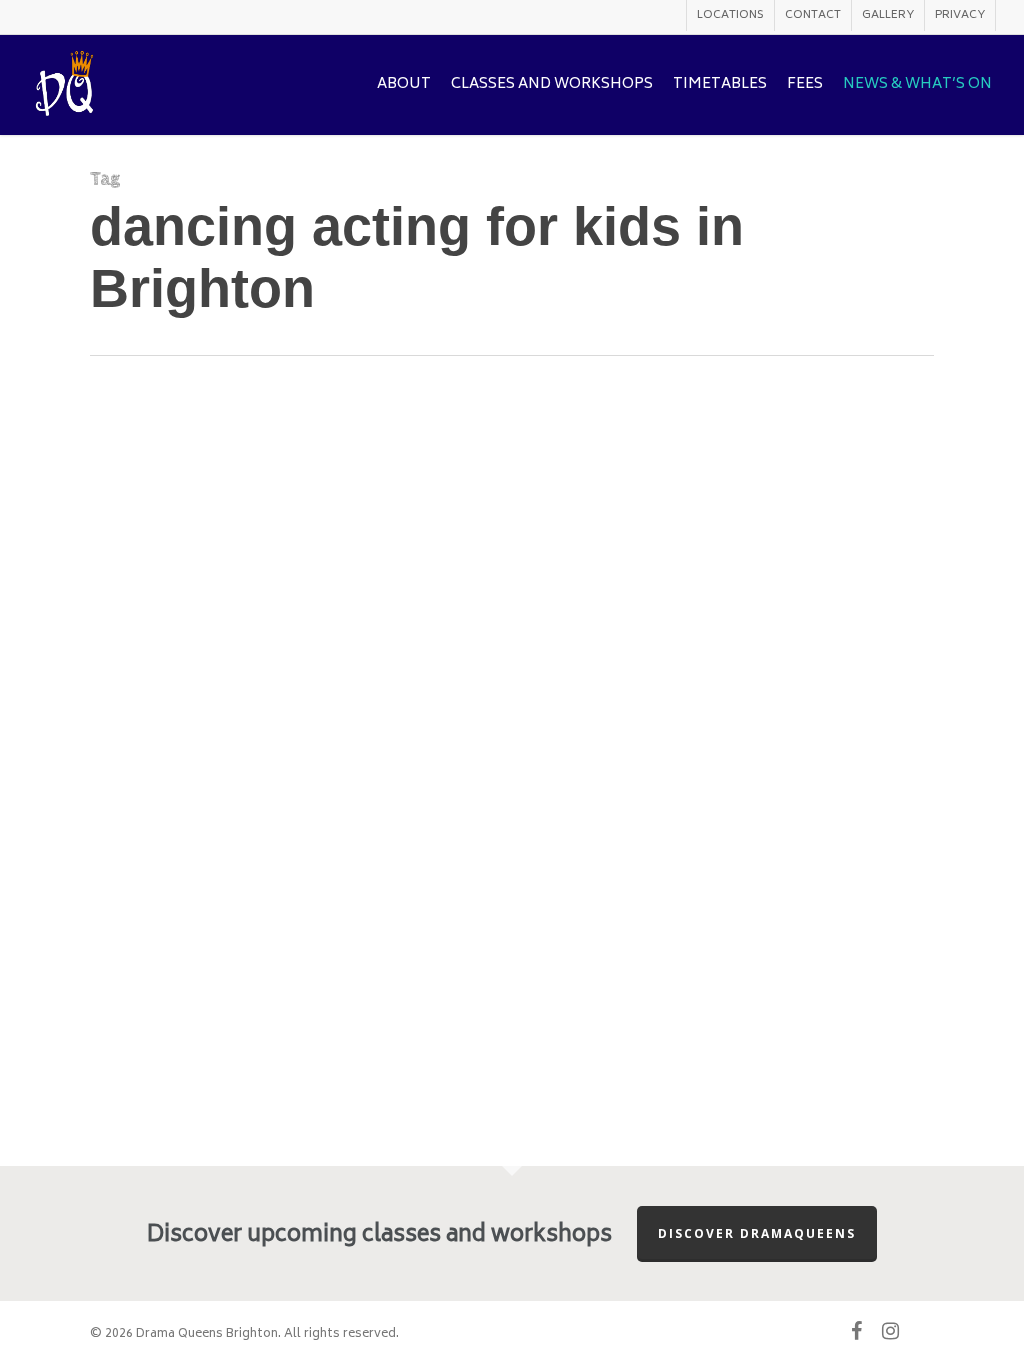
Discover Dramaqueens (757, 1233)
